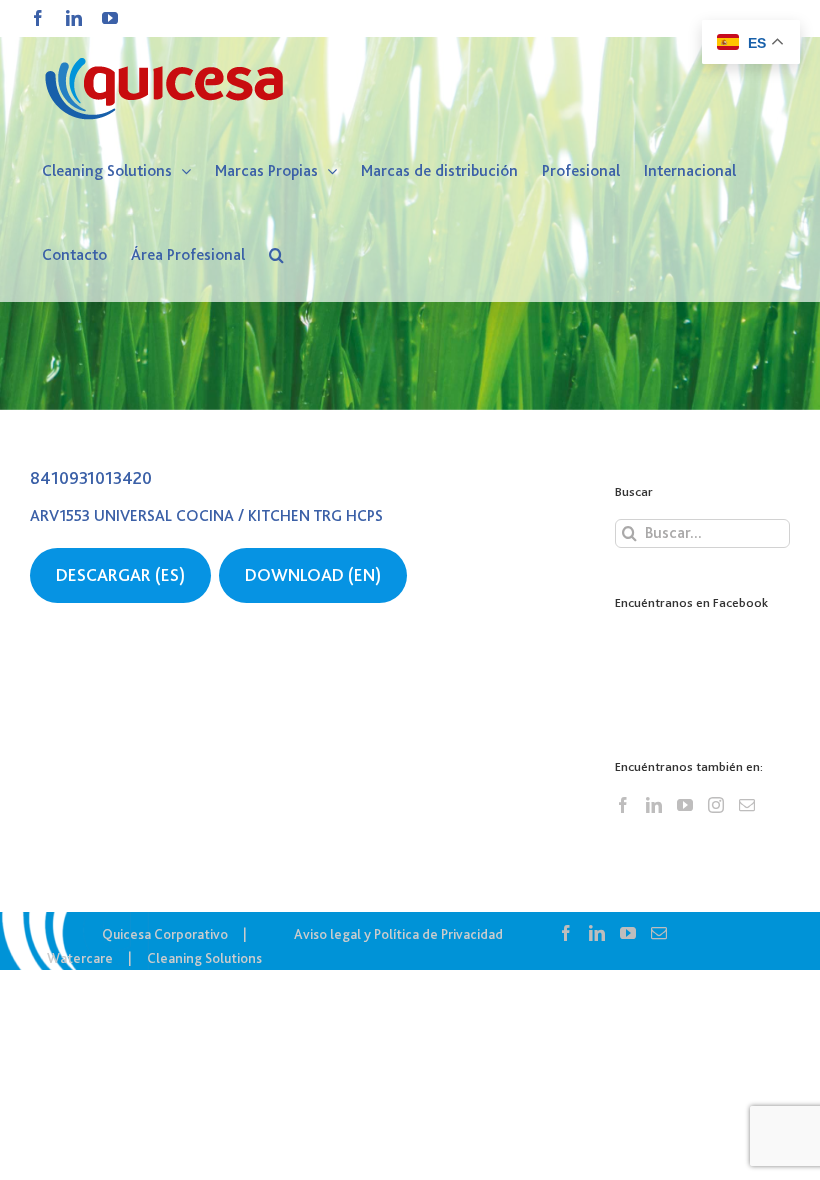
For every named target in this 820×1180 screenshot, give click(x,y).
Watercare (80, 958)
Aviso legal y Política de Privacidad (398, 934)
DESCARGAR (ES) (120, 575)
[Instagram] (716, 805)
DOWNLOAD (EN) (313, 575)
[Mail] (747, 805)
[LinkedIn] (654, 805)
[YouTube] (685, 805)
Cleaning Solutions (204, 958)
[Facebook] (623, 805)
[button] (276, 255)
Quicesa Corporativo (165, 934)
